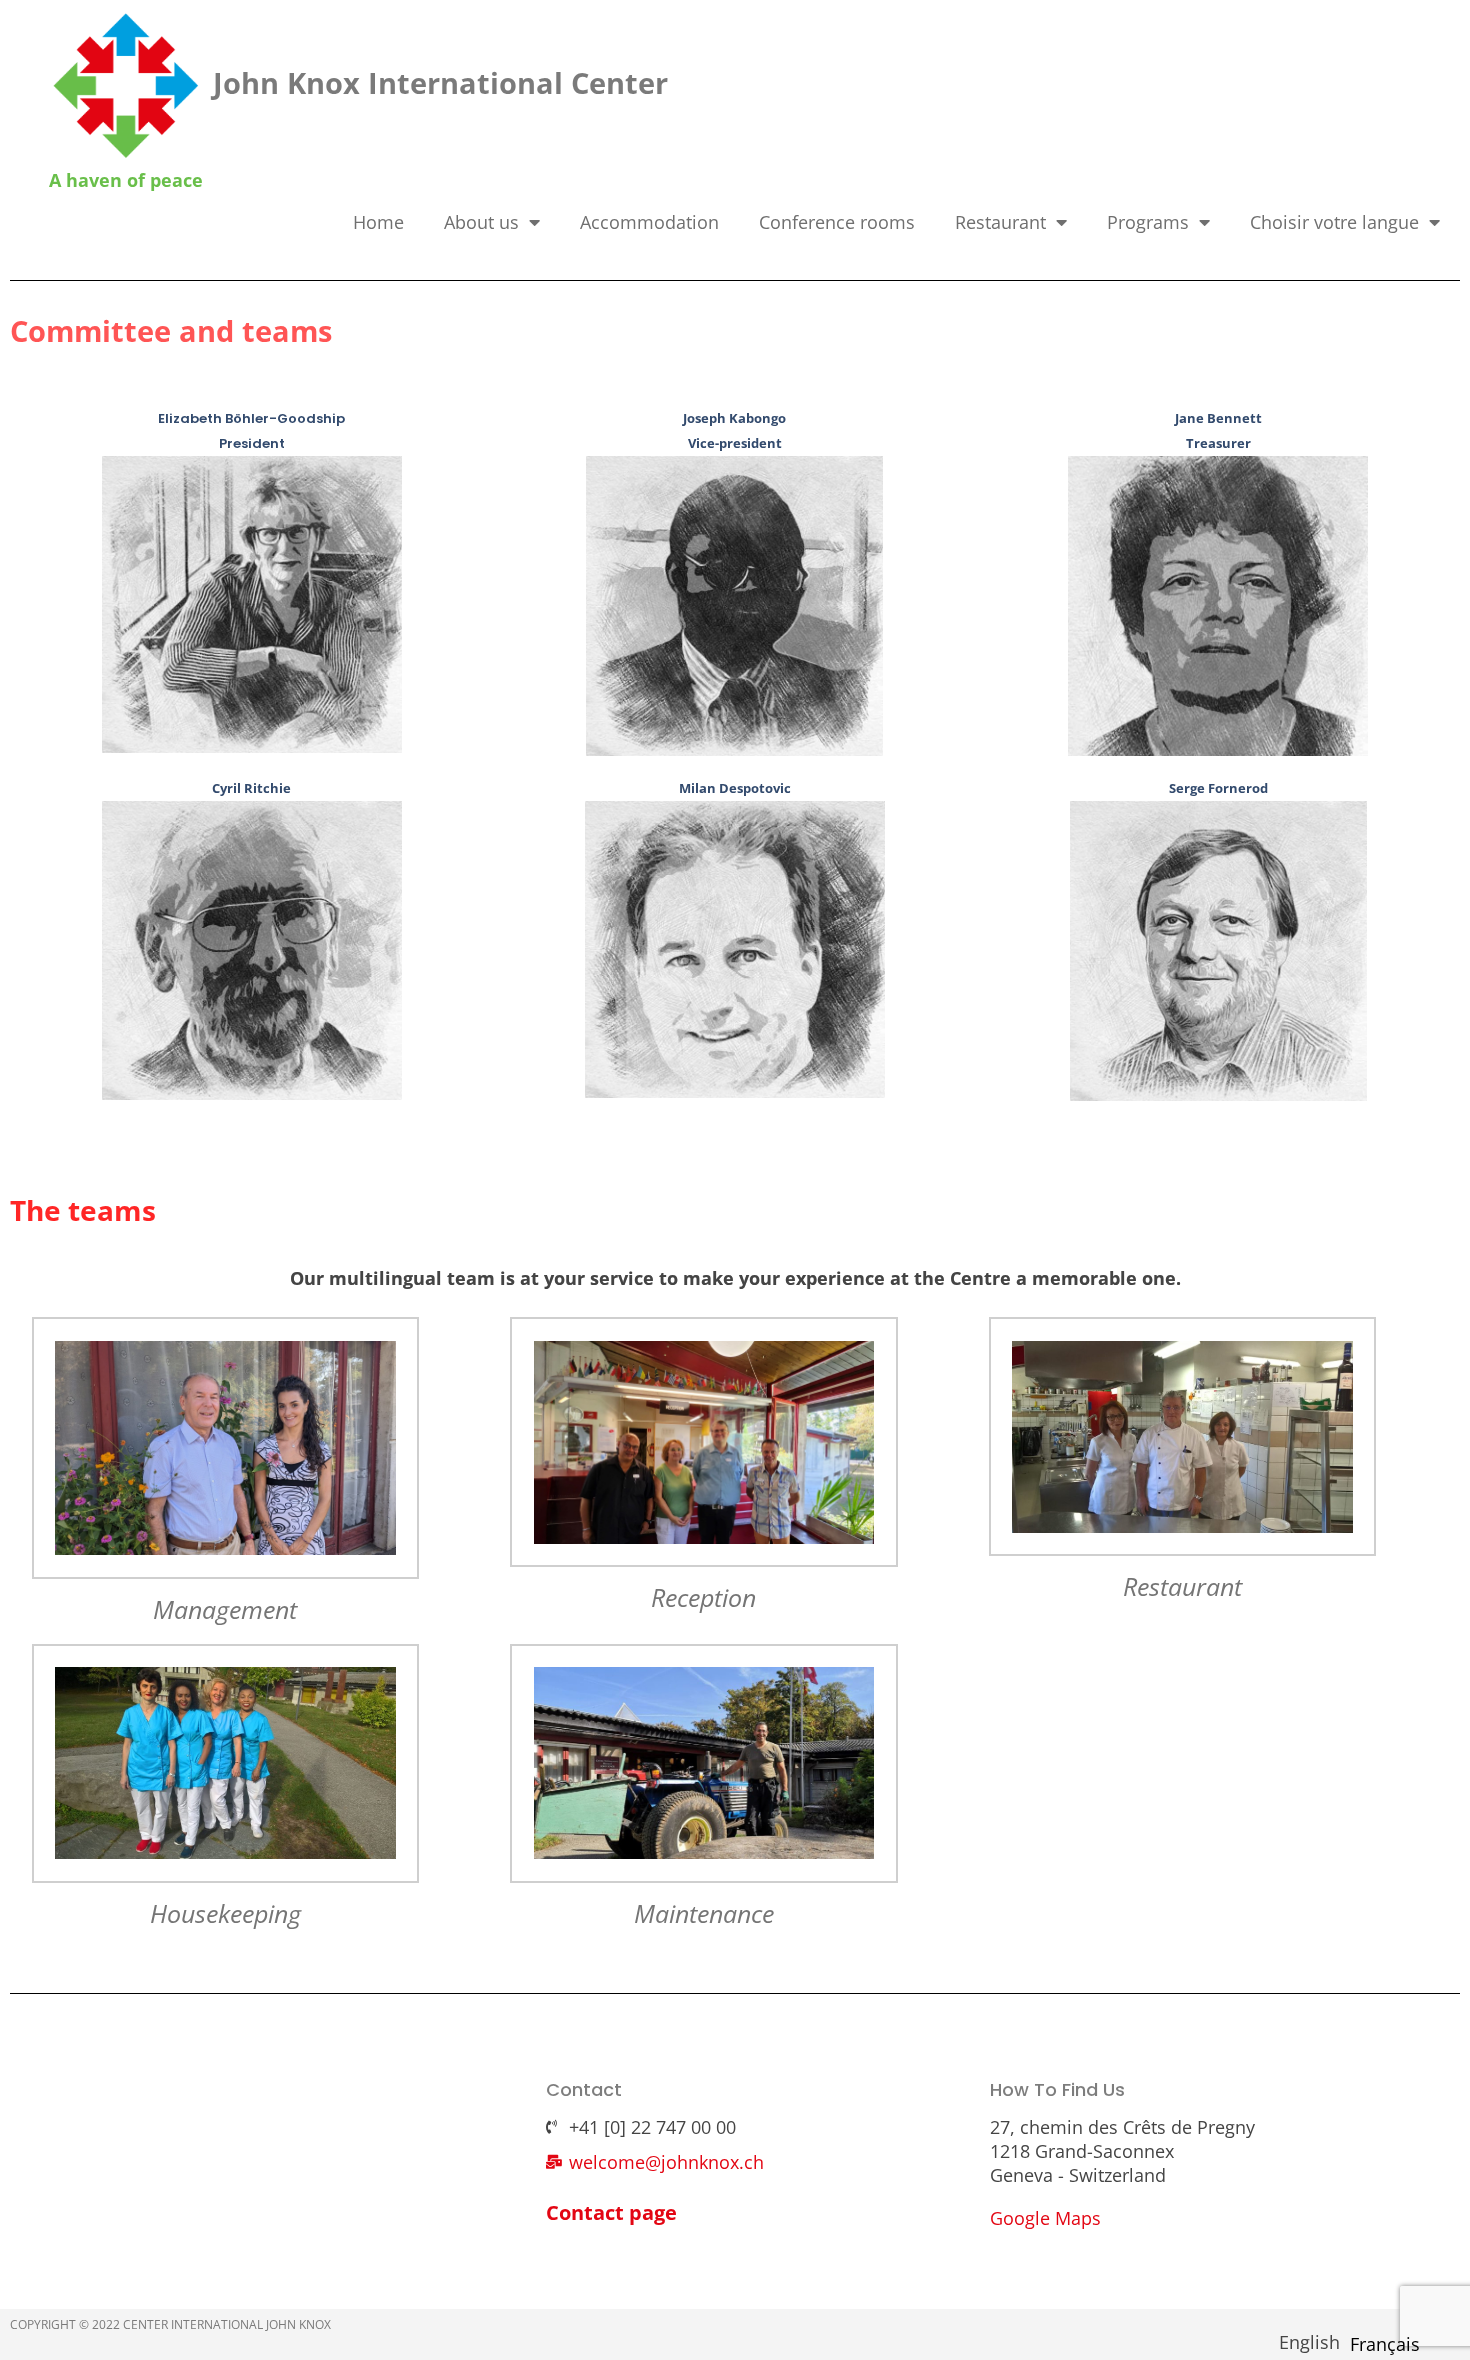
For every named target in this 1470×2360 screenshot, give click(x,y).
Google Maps (1045, 2218)
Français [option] (1385, 2344)
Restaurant (1000, 222)
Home (378, 222)
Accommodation (649, 222)
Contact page (611, 2212)
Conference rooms (837, 222)
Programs (1148, 222)
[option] (1385, 2344)
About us (481, 222)
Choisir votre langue (1334, 222)
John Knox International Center (440, 82)
